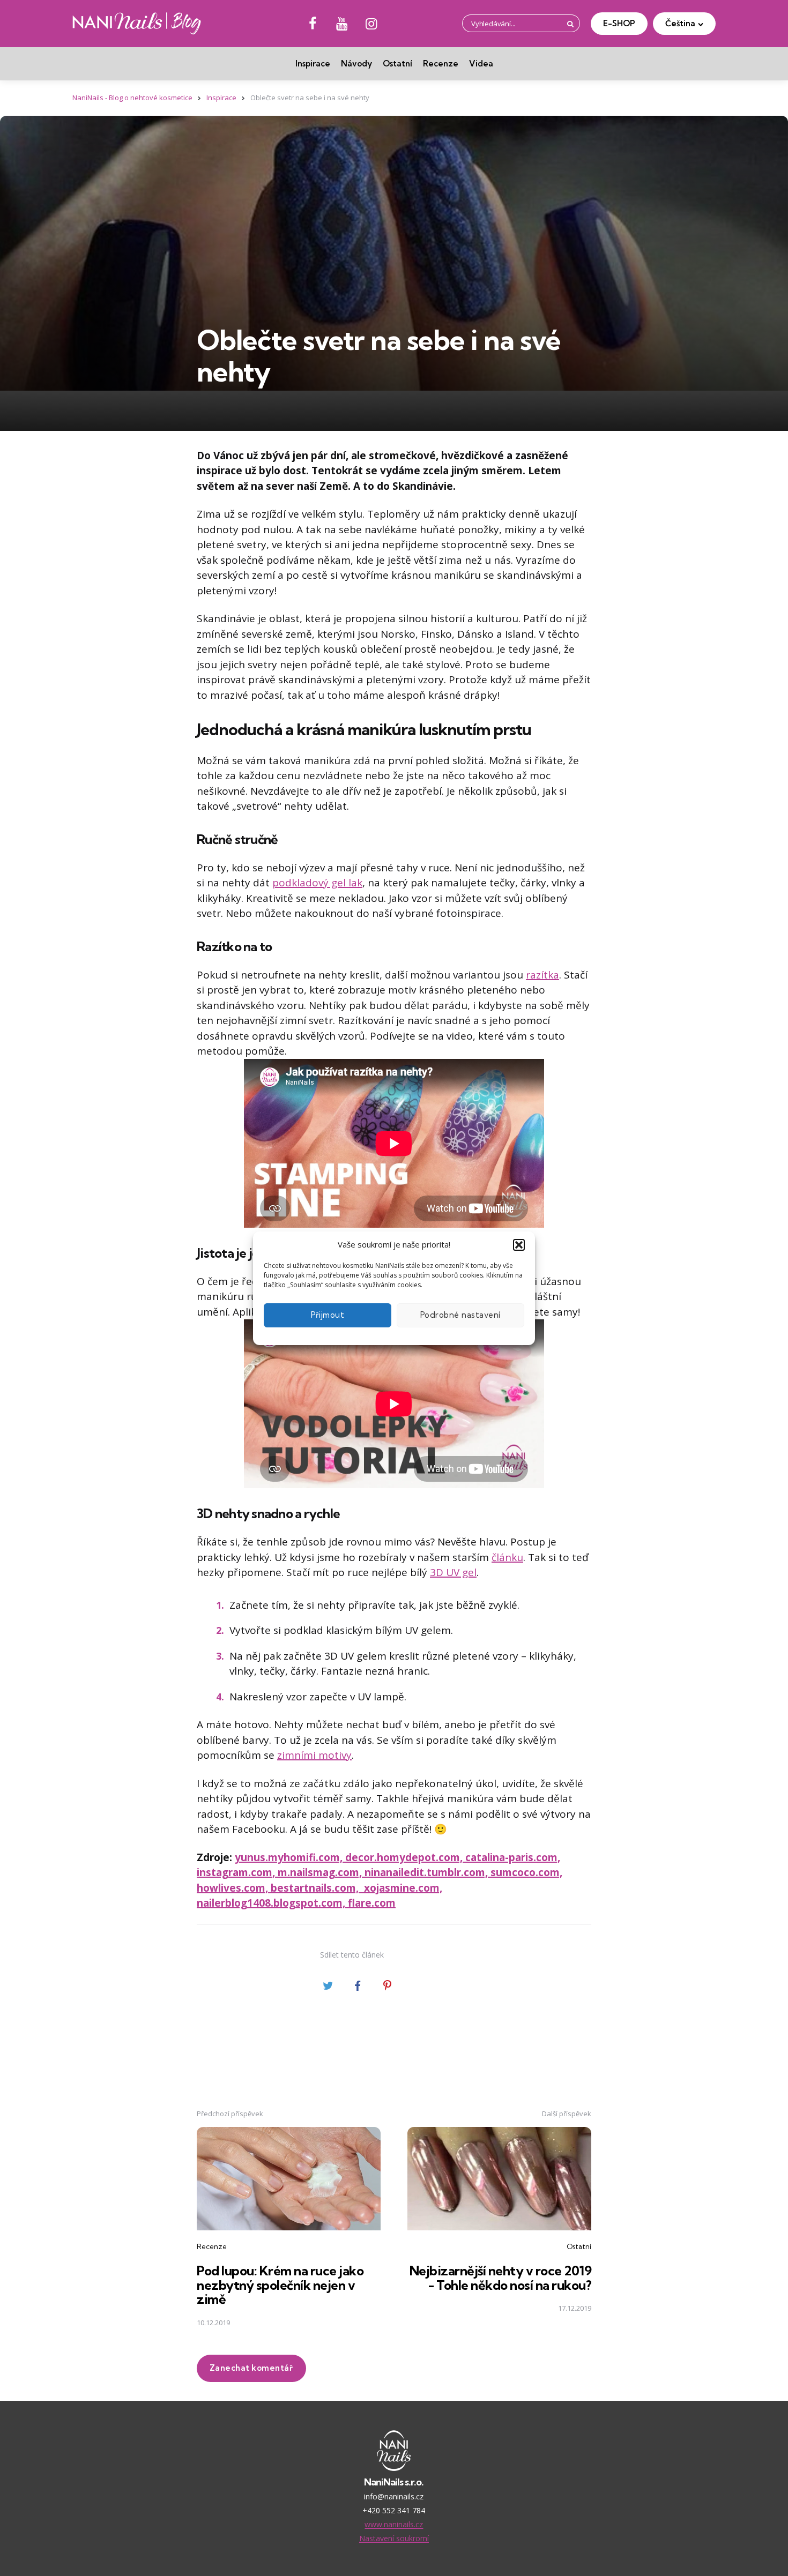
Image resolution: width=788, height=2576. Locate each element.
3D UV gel (453, 1572)
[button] (519, 1245)
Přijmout (328, 1315)
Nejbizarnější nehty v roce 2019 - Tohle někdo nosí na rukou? (501, 2278)
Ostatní (397, 64)
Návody (356, 64)
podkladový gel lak (317, 883)
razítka (542, 975)
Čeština (680, 23)
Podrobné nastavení (460, 1315)
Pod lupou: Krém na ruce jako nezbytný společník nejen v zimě (280, 2285)
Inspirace (313, 64)
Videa (481, 64)
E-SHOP (619, 23)
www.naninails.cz (394, 2524)
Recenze (441, 64)
